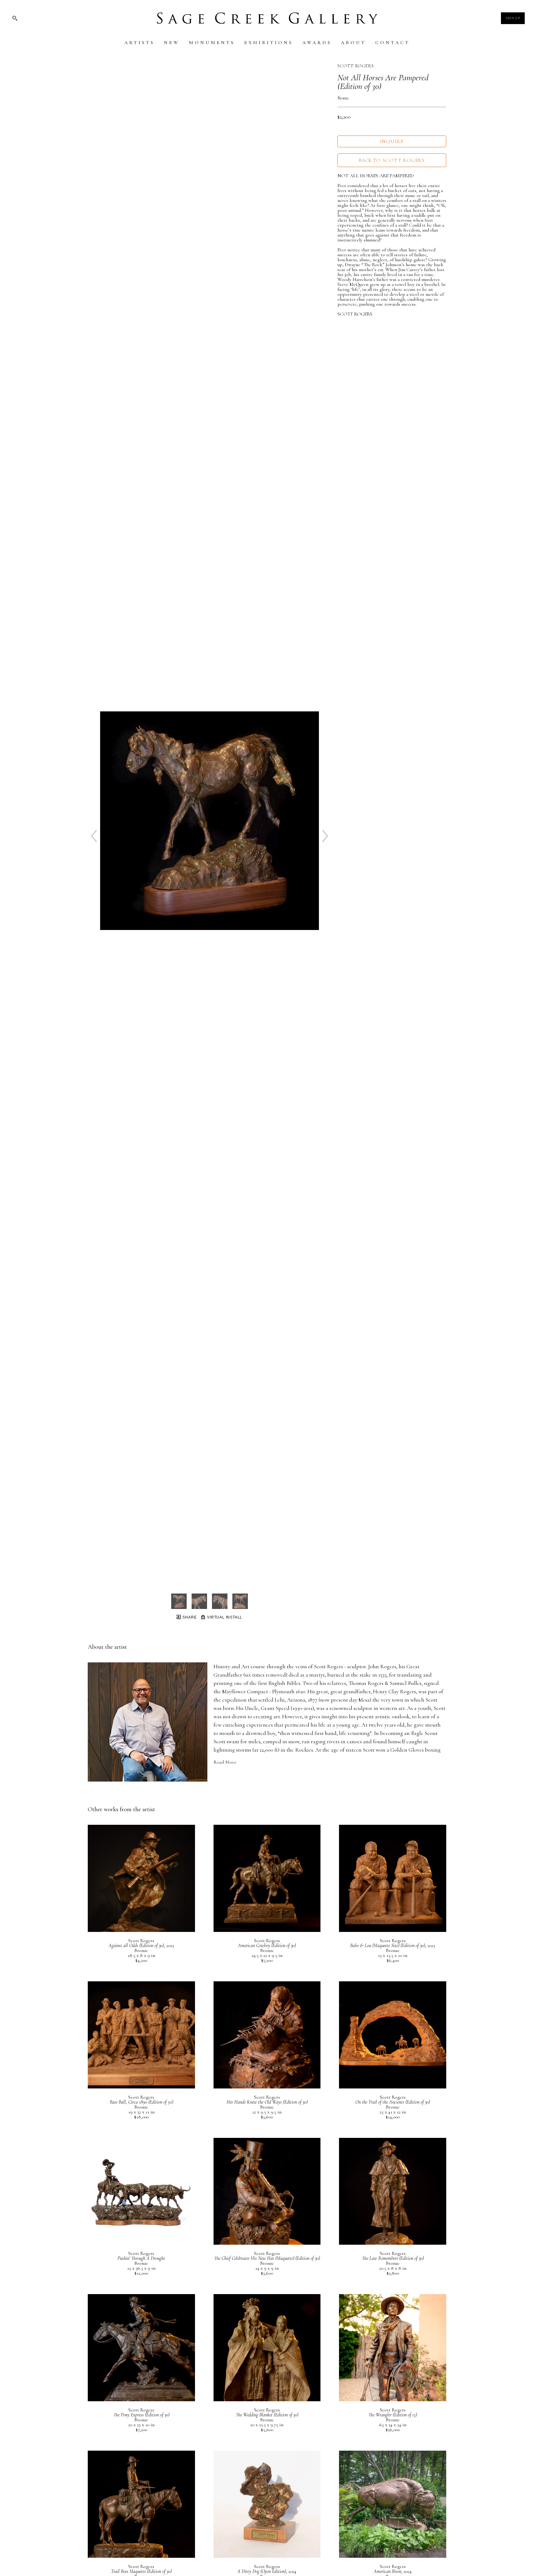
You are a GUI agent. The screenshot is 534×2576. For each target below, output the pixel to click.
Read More (225, 1762)
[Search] (15, 18)
